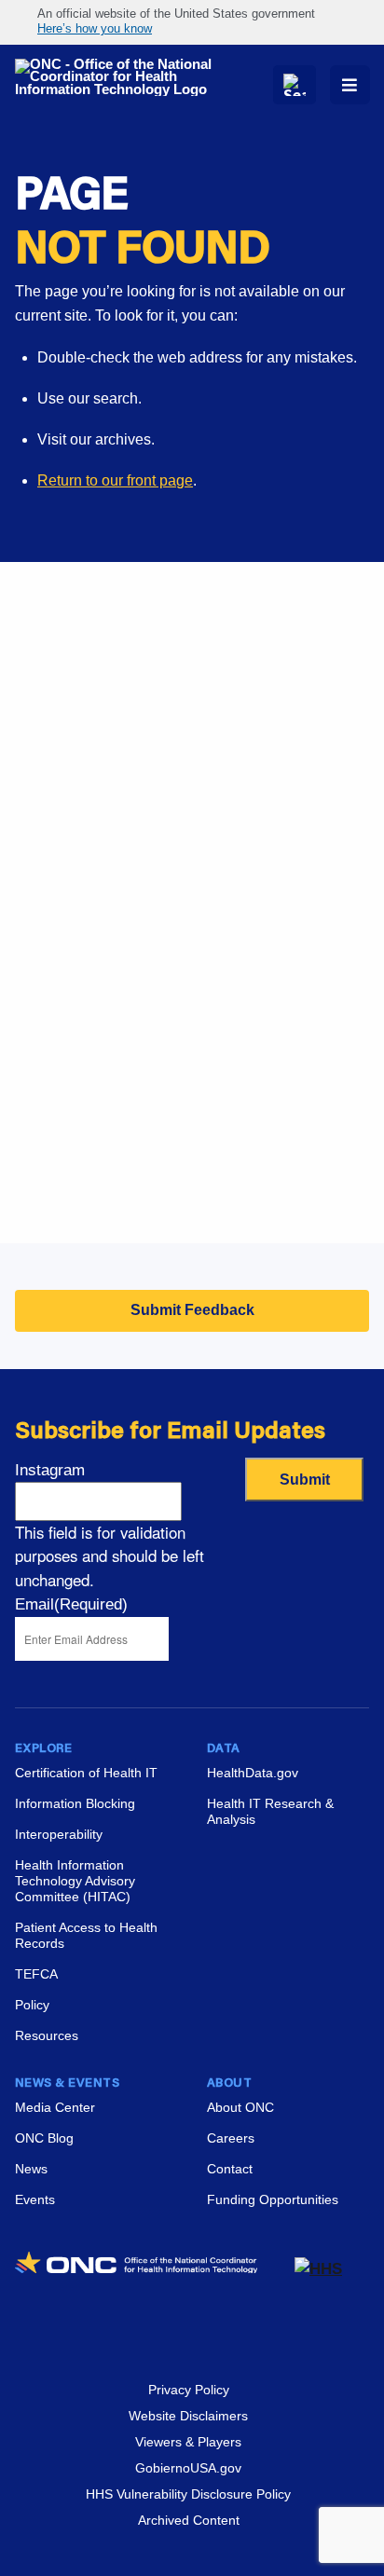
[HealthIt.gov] (120, 77)
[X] (192, 2332)
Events (38, 1148)
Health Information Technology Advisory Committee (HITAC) (75, 1881)
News (31, 2169)
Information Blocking (75, 1803)
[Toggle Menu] (350, 85)
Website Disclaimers (188, 2416)
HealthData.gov (253, 1773)
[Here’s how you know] (192, 22)
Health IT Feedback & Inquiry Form (130, 891)
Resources (47, 2035)
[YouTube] (226, 2332)
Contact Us (52, 985)
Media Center (55, 2107)
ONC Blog (44, 2138)
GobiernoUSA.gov (188, 2468)
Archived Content (189, 2520)
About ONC (240, 2107)
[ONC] (155, 2269)
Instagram (50, 1470)
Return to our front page (115, 480)
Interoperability (59, 1834)
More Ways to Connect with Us (188, 732)
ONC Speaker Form (81, 938)
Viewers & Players (188, 2442)
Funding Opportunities (89, 1194)
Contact (230, 2169)
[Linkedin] (158, 2332)
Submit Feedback (192, 1310)
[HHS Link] (318, 2269)
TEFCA (36, 1974)
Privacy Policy (189, 2390)
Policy (32, 2005)
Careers (41, 1101)
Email (71, 1604)
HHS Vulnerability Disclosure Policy (188, 2494)
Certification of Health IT (86, 1773)
